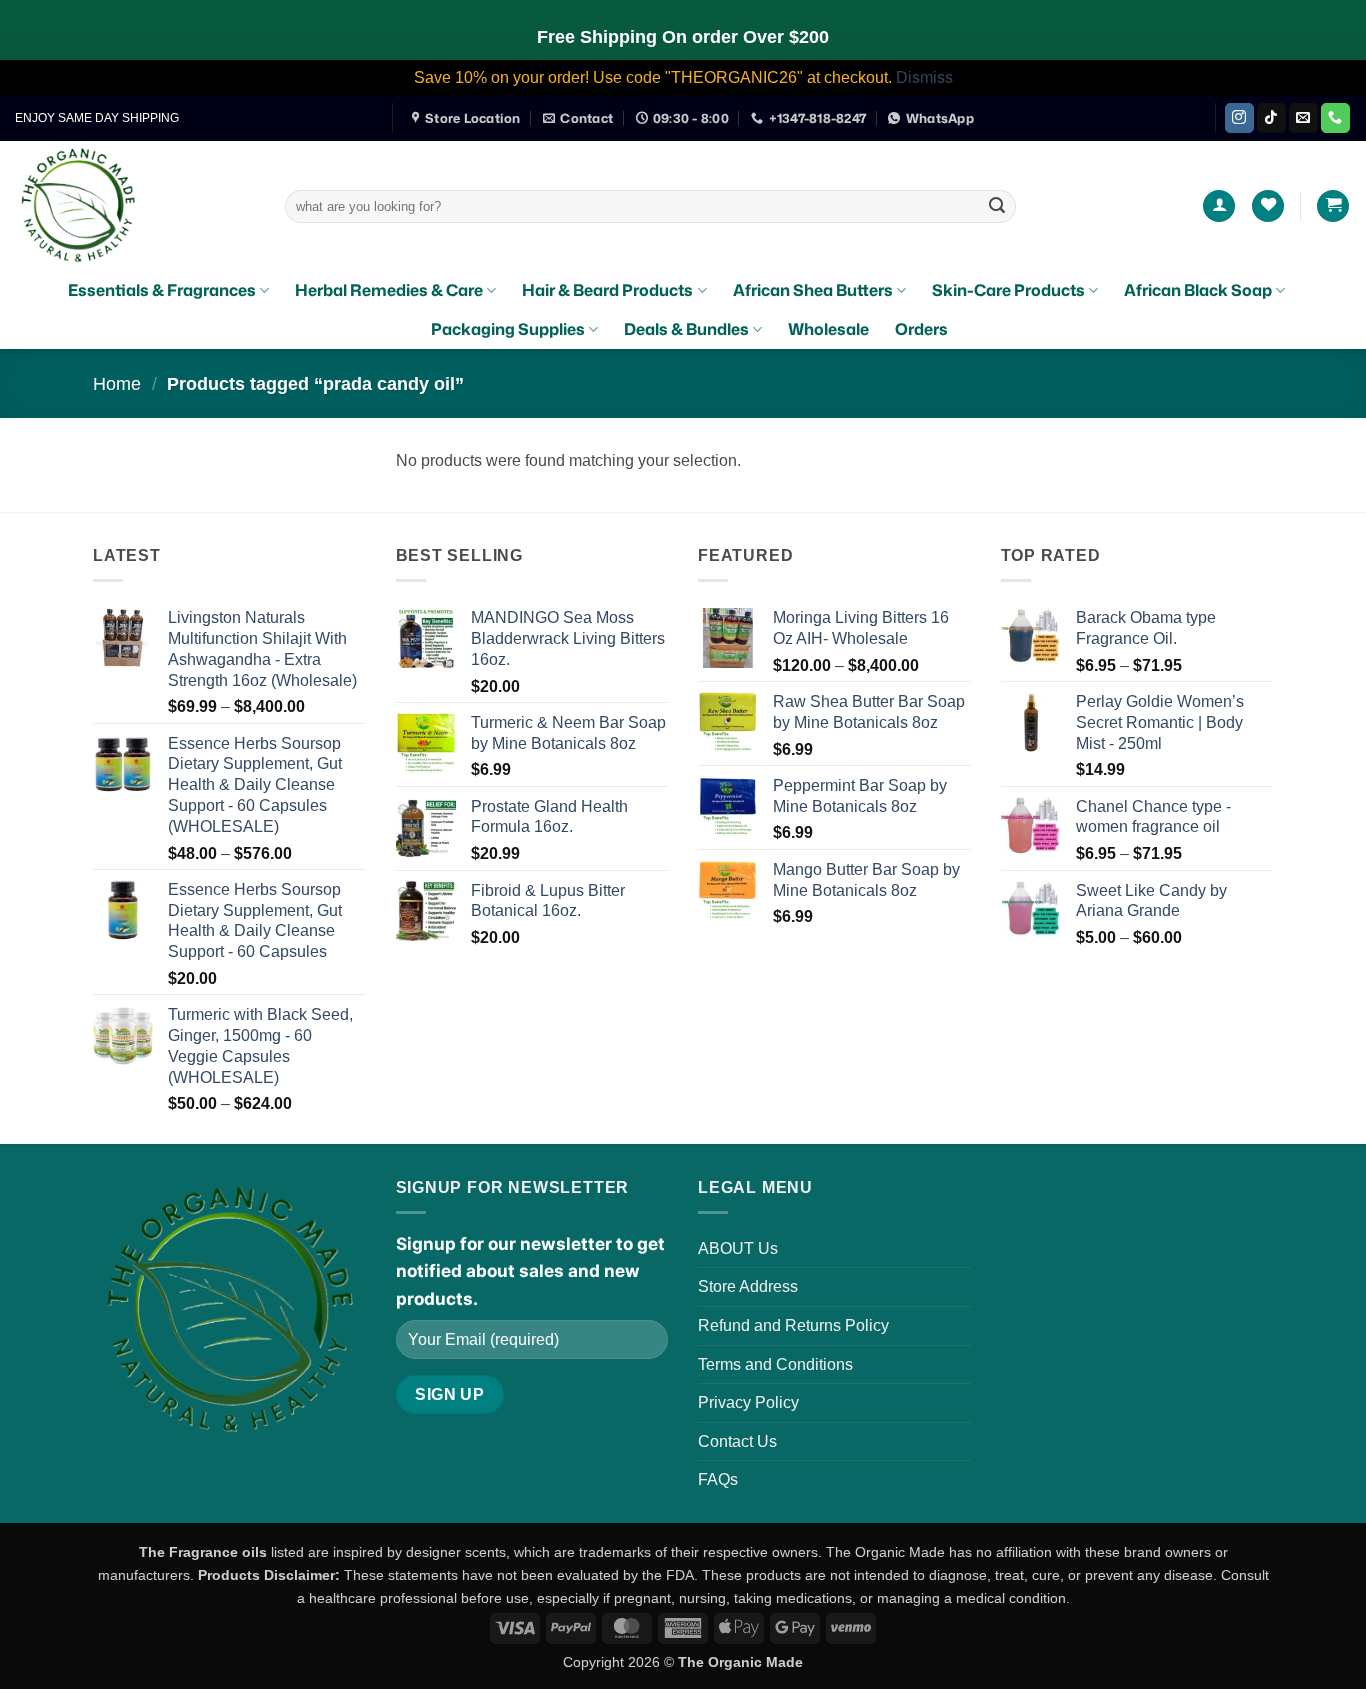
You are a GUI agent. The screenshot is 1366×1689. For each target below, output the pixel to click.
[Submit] (997, 206)
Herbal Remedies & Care (389, 290)
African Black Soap (1198, 290)
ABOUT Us (738, 1248)
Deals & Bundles (686, 329)
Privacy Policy (748, 1402)
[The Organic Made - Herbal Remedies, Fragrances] (135, 206)
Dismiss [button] (924, 77)
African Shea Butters (813, 290)
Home (117, 383)
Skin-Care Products (1008, 290)
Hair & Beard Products (607, 290)
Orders (921, 329)
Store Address (748, 1286)
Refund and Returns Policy (793, 1325)
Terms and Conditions (775, 1364)
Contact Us (737, 1441)
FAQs (718, 1479)
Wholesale (828, 329)
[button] (1219, 206)
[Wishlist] (1268, 206)
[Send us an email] (1303, 118)
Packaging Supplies (508, 329)
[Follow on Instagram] (1239, 118)
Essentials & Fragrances (162, 290)
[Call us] (1335, 118)
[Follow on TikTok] (1271, 118)
